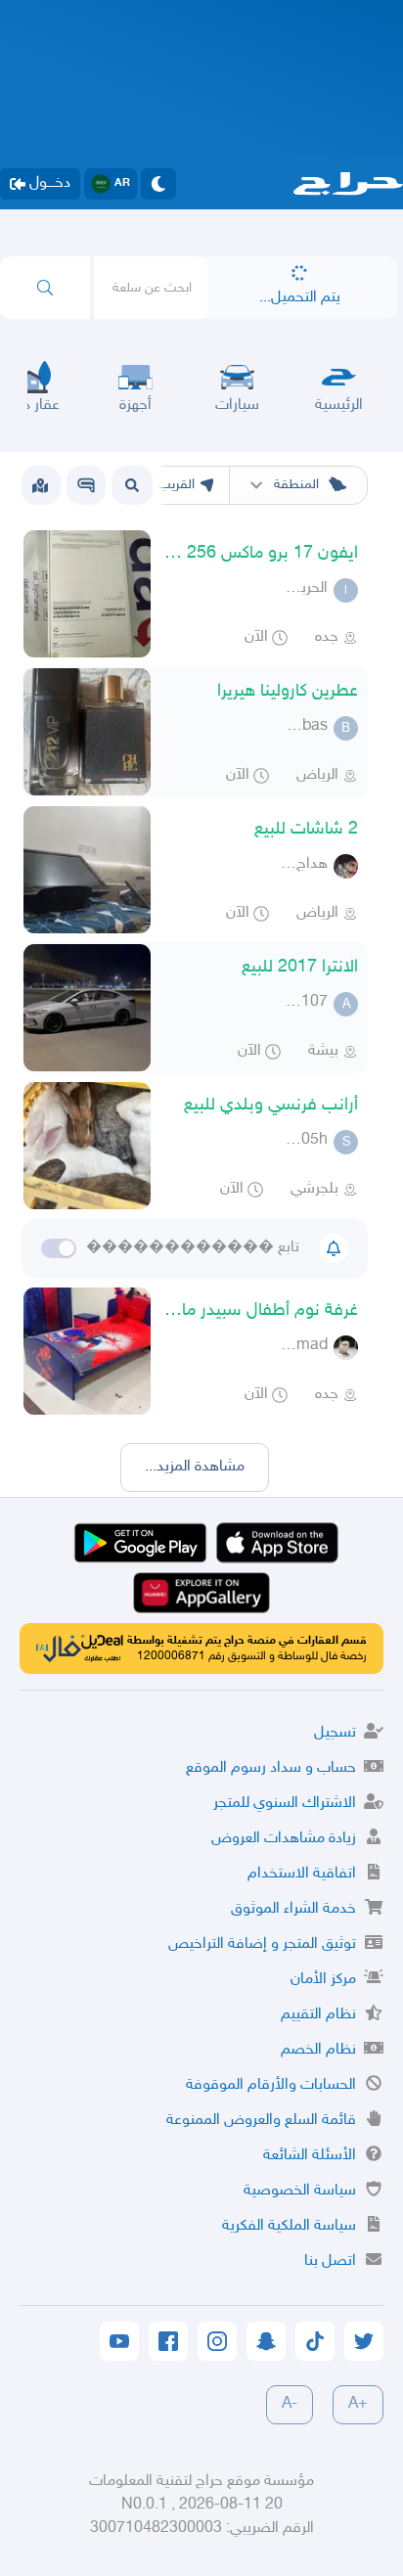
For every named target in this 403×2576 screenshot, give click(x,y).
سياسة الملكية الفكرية (289, 2226)
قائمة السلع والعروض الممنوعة (261, 2121)
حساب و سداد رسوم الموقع (271, 1768)
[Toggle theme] (158, 184)
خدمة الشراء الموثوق (293, 1909)
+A (358, 2404)
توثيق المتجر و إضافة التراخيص (262, 1944)
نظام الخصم (318, 2050)
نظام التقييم (318, 2015)
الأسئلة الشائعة (310, 2156)
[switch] (59, 1248)
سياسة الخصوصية (300, 2191)
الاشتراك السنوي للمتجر (285, 1804)
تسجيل (335, 1733)
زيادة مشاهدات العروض (284, 1839)
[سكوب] (86, 485)
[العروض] (40, 485)
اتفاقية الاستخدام (302, 1874)
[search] (45, 288)
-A (290, 2404)
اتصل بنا (330, 2261)
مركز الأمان (323, 1980)
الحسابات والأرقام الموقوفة (271, 2085)
